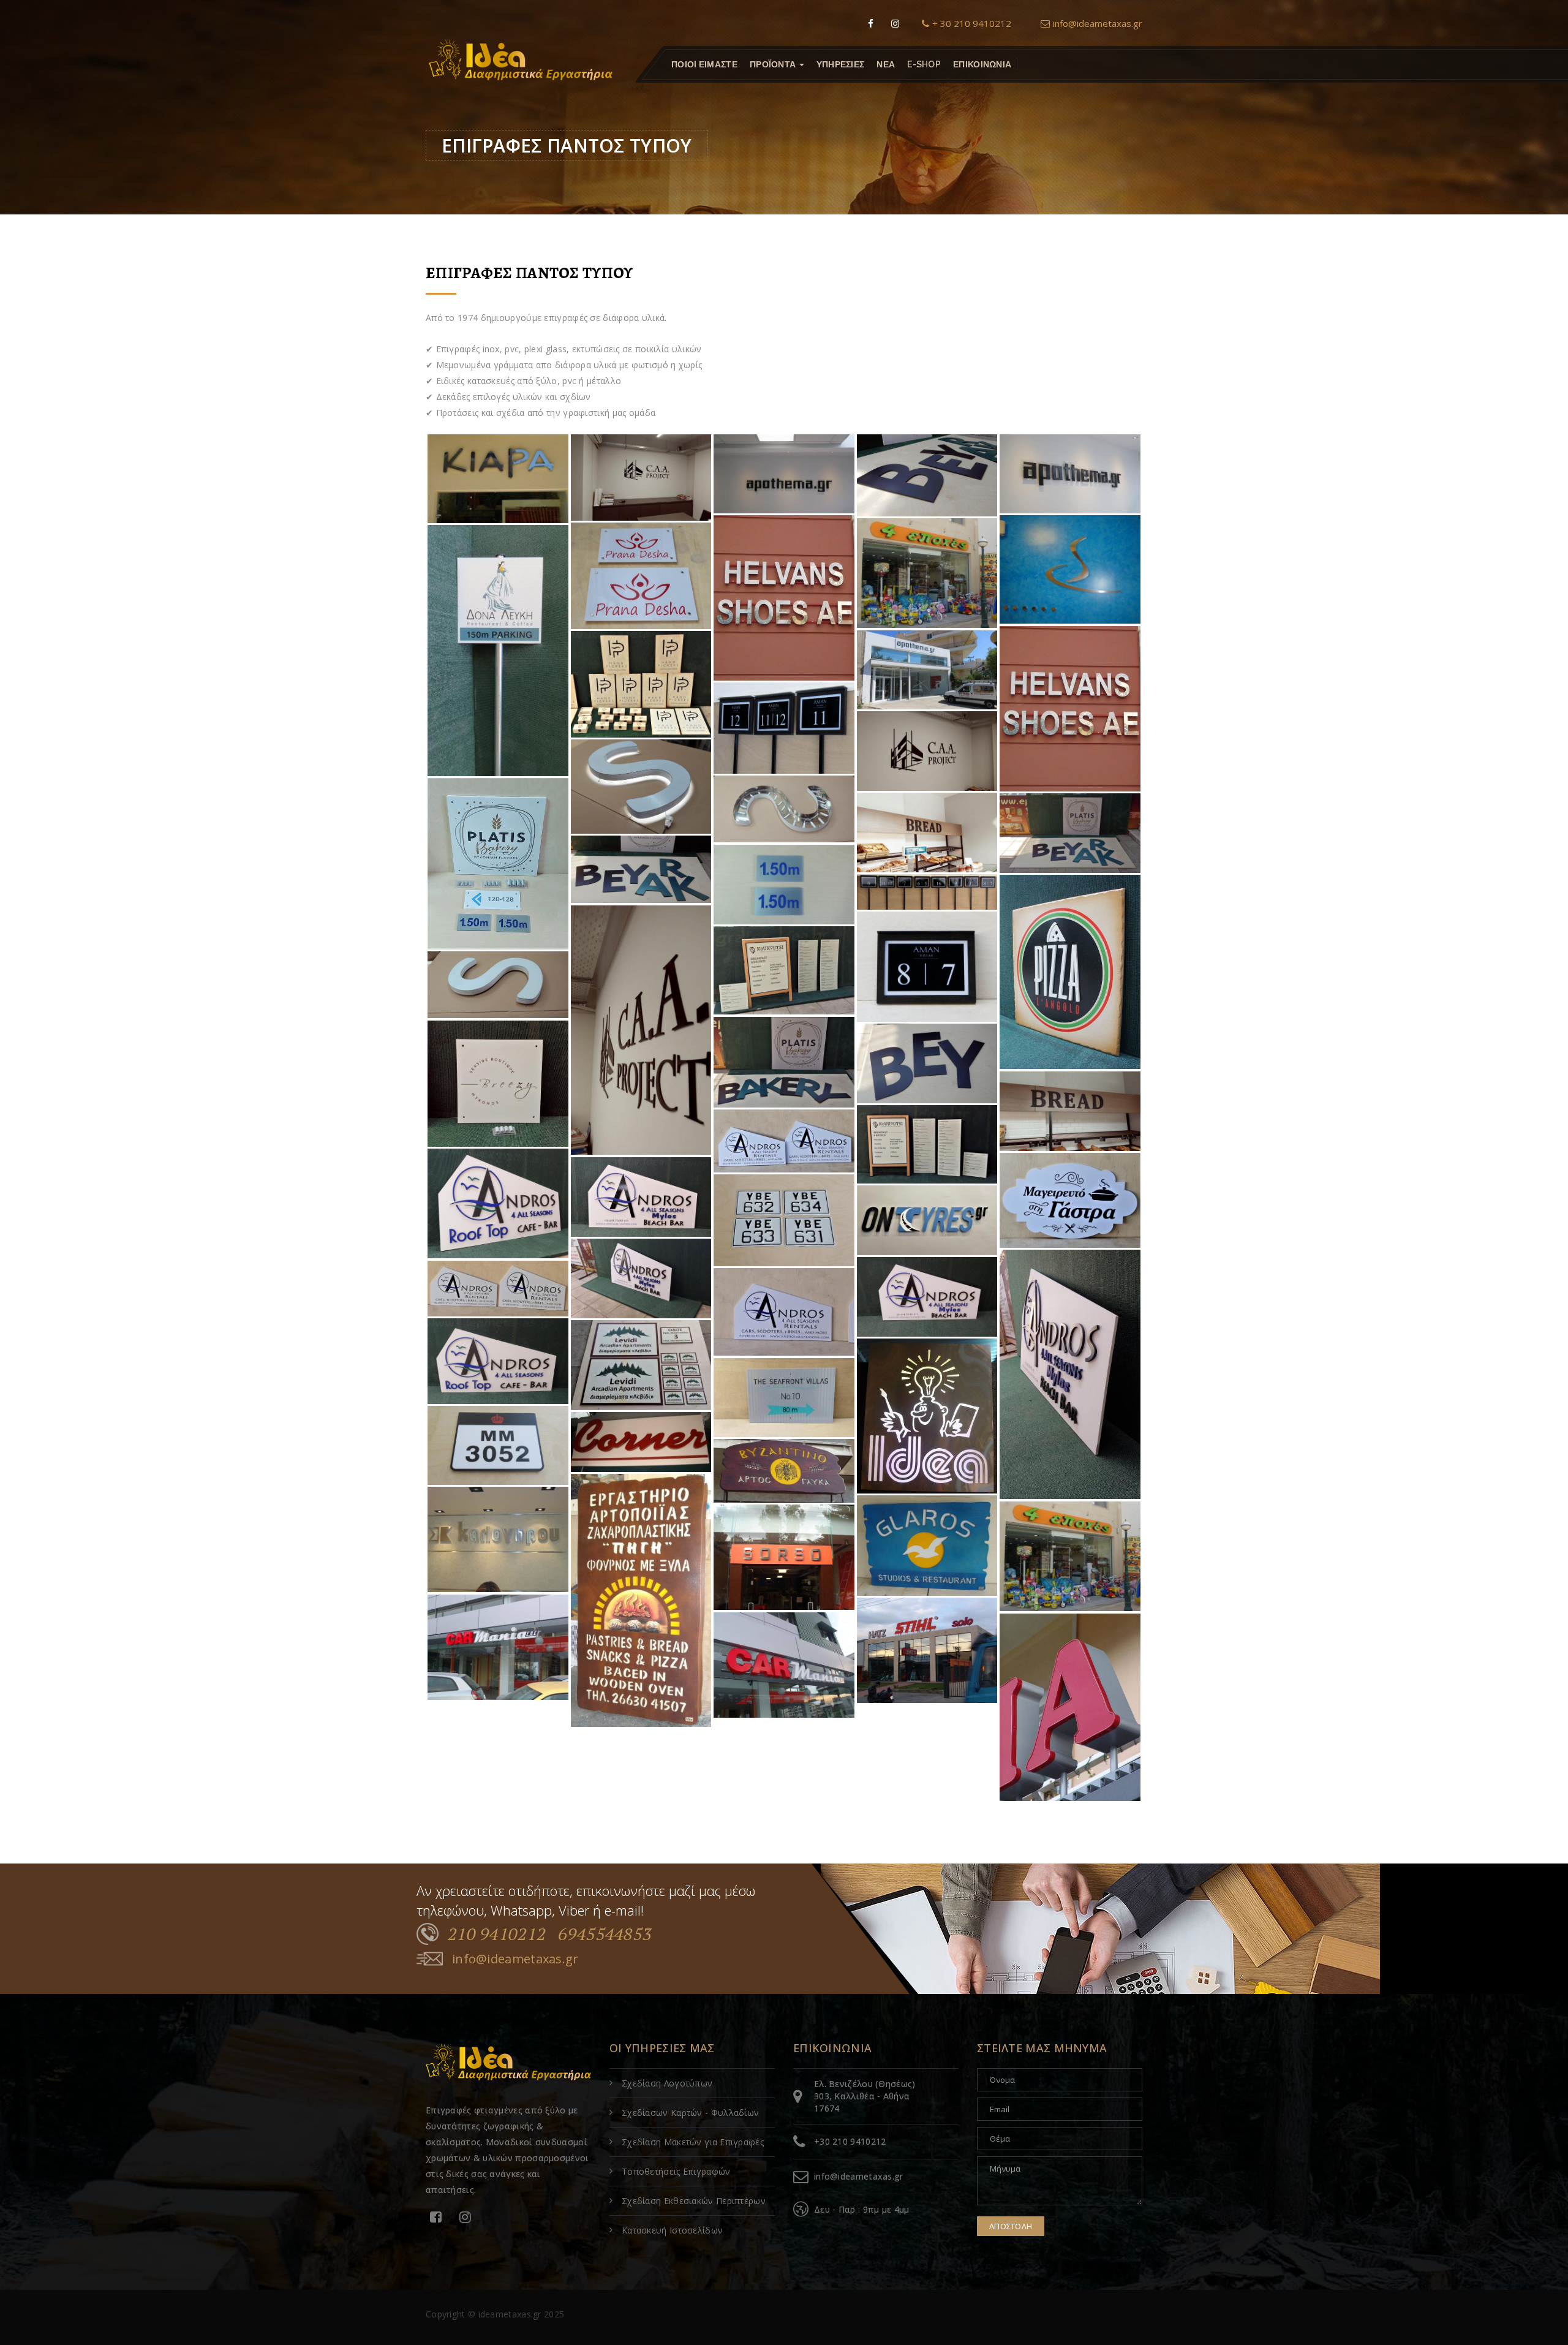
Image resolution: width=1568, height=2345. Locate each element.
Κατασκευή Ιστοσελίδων (672, 2230)
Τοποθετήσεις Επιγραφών (676, 2171)
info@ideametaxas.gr (1098, 23)
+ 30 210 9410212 (972, 23)
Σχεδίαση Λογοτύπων (667, 2083)
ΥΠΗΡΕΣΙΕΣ (841, 64)
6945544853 (605, 1934)
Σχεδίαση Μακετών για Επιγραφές (693, 2142)
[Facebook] (871, 23)
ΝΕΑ (886, 64)
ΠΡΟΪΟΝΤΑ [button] (774, 64)
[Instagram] (895, 23)
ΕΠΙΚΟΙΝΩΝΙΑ (982, 64)
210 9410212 (497, 1934)
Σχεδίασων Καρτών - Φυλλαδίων (690, 2113)
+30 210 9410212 (850, 2141)
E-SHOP (924, 64)
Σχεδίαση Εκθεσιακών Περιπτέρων (694, 2201)
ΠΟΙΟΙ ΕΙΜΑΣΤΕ (704, 64)
